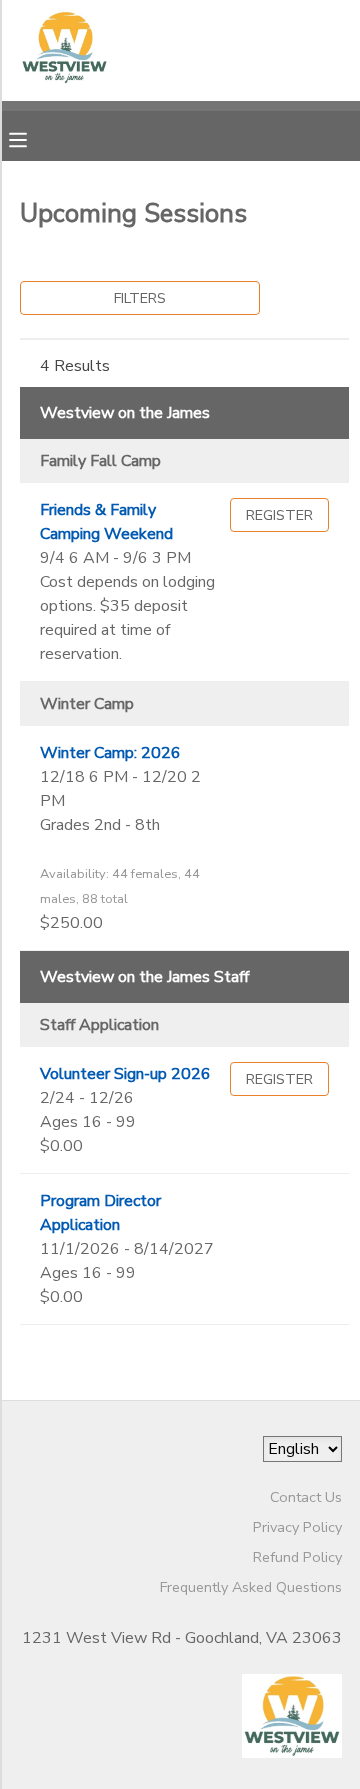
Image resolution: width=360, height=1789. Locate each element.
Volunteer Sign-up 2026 (125, 1074)
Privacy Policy (297, 1527)
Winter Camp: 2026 (110, 753)
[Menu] (33, 138)
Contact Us (306, 1497)
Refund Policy (297, 1557)
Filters (140, 298)
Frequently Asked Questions (251, 1587)
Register (279, 515)
